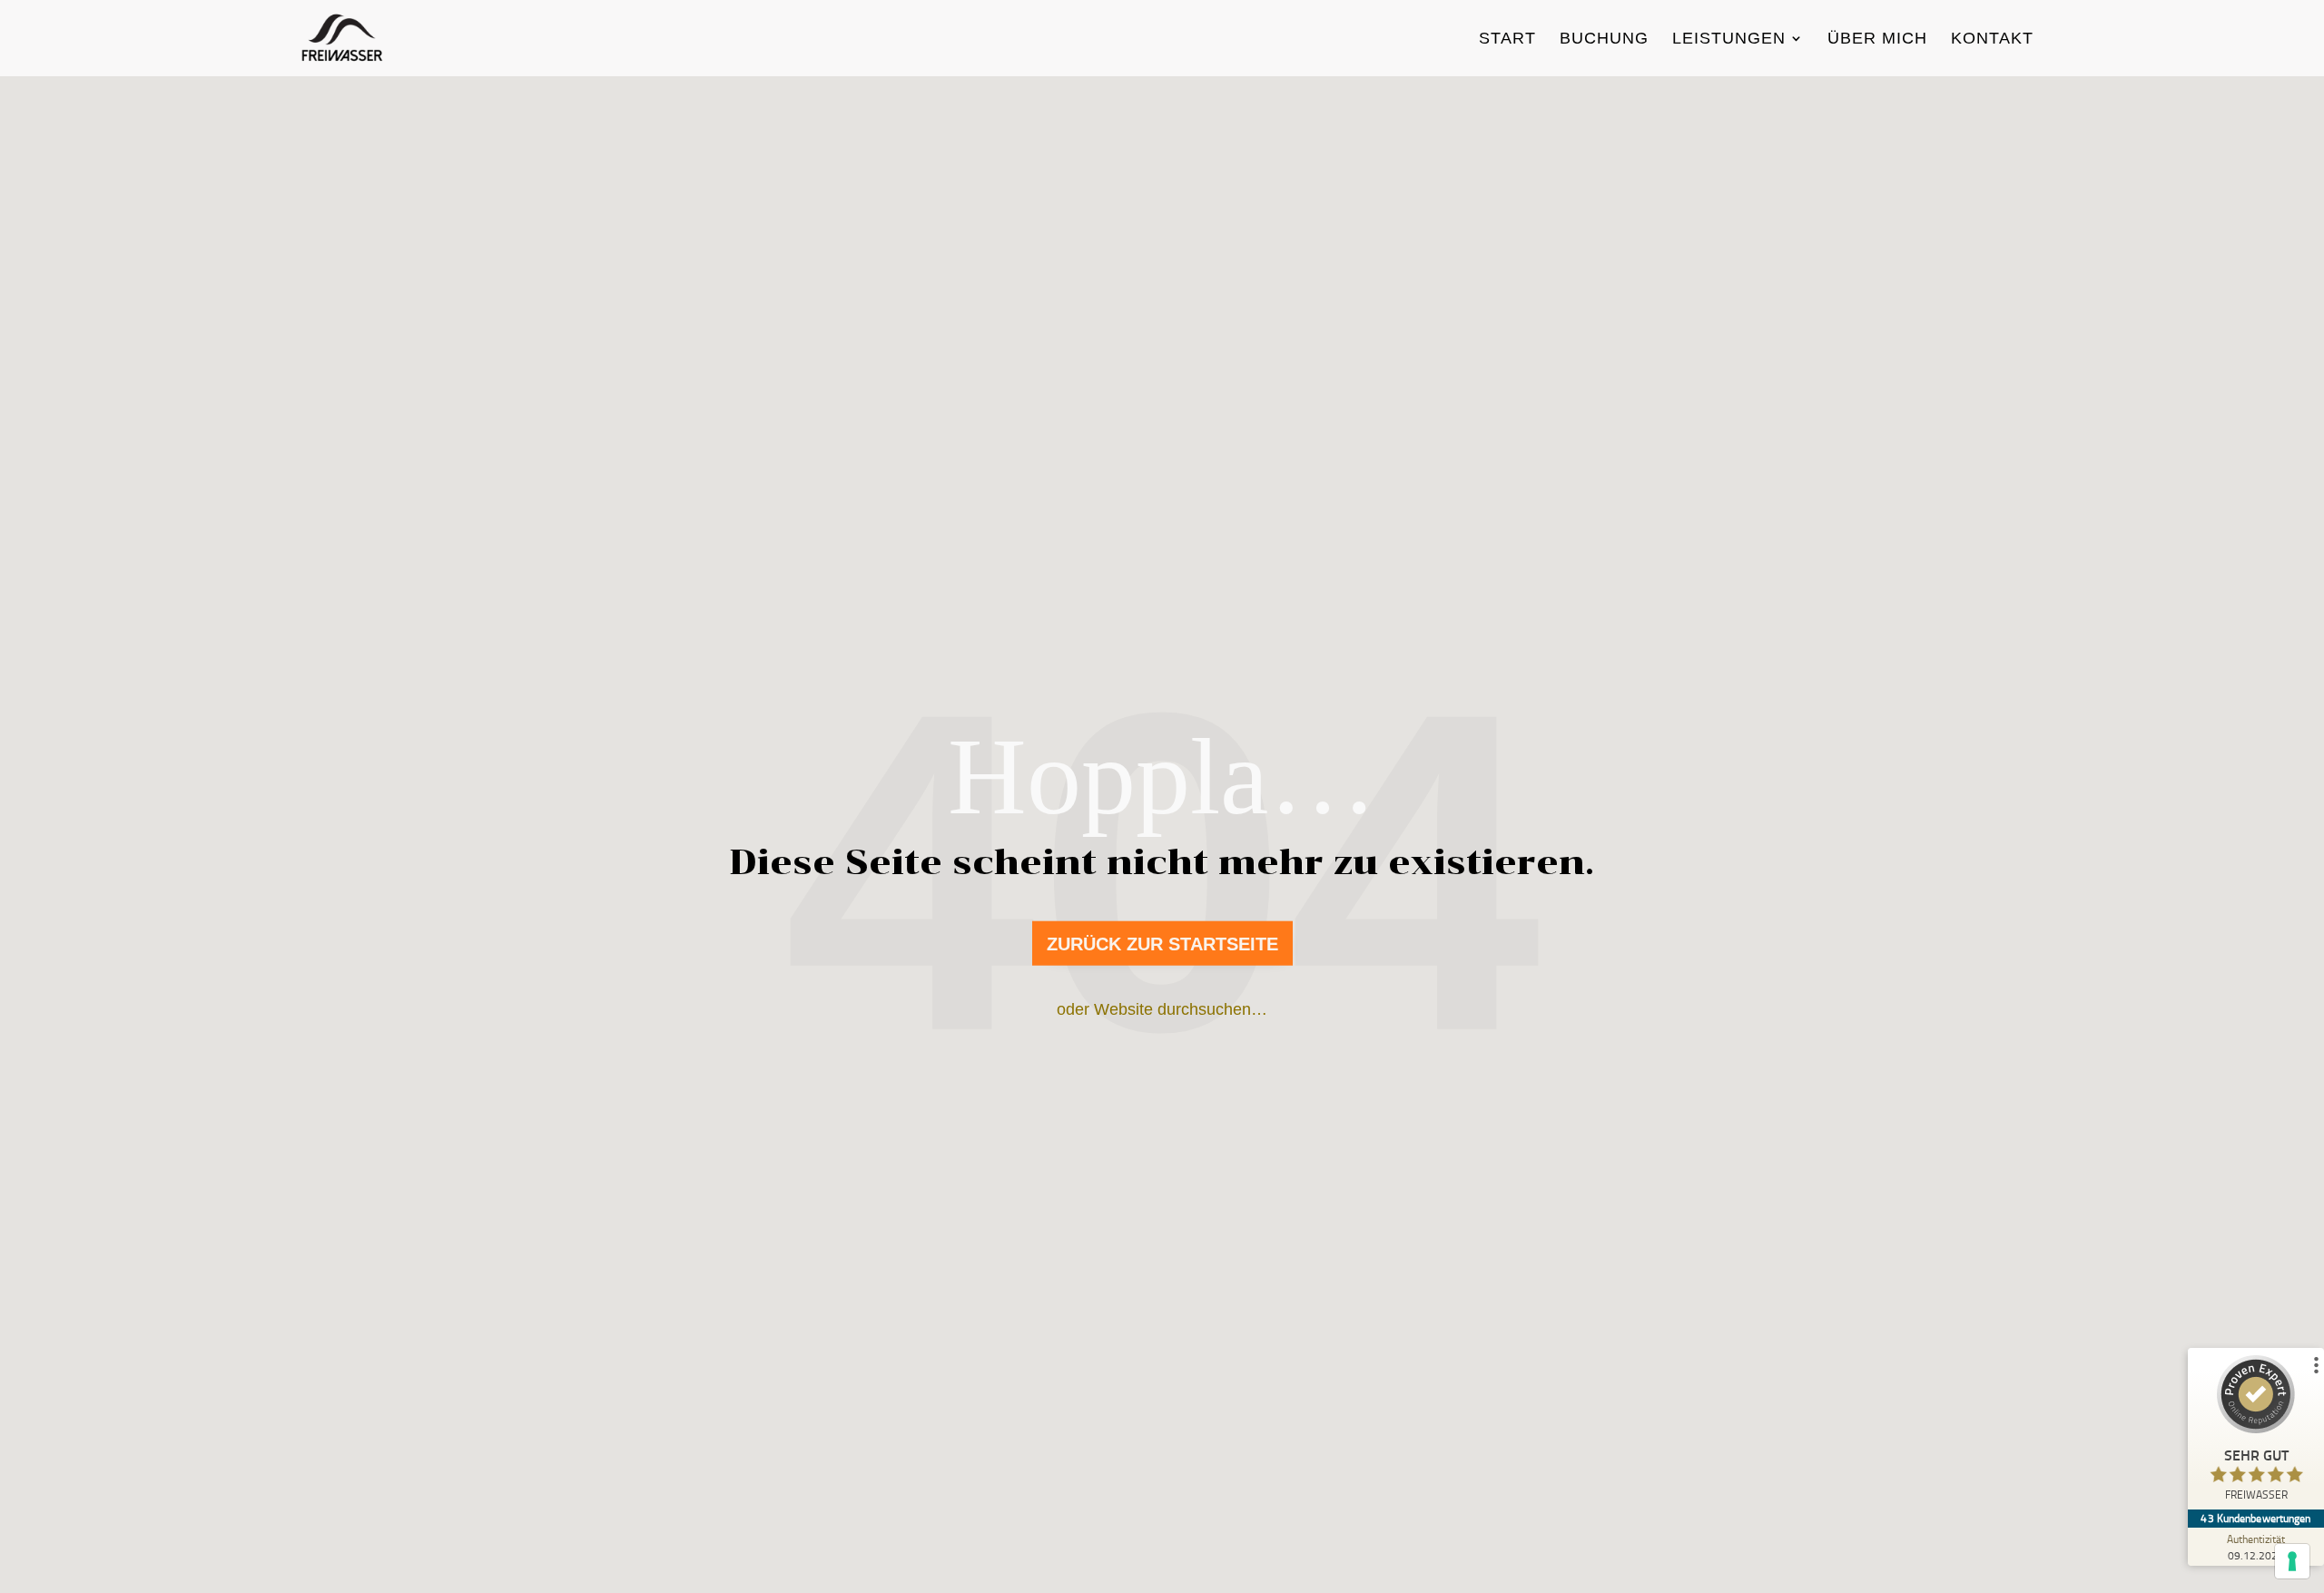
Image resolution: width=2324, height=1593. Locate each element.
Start (1507, 39)
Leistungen (1729, 39)
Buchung (1604, 39)
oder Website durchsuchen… (1162, 1009)
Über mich (1877, 39)
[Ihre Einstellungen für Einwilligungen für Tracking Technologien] (2292, 1561)
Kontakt (1992, 39)
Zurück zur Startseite (1162, 944)
